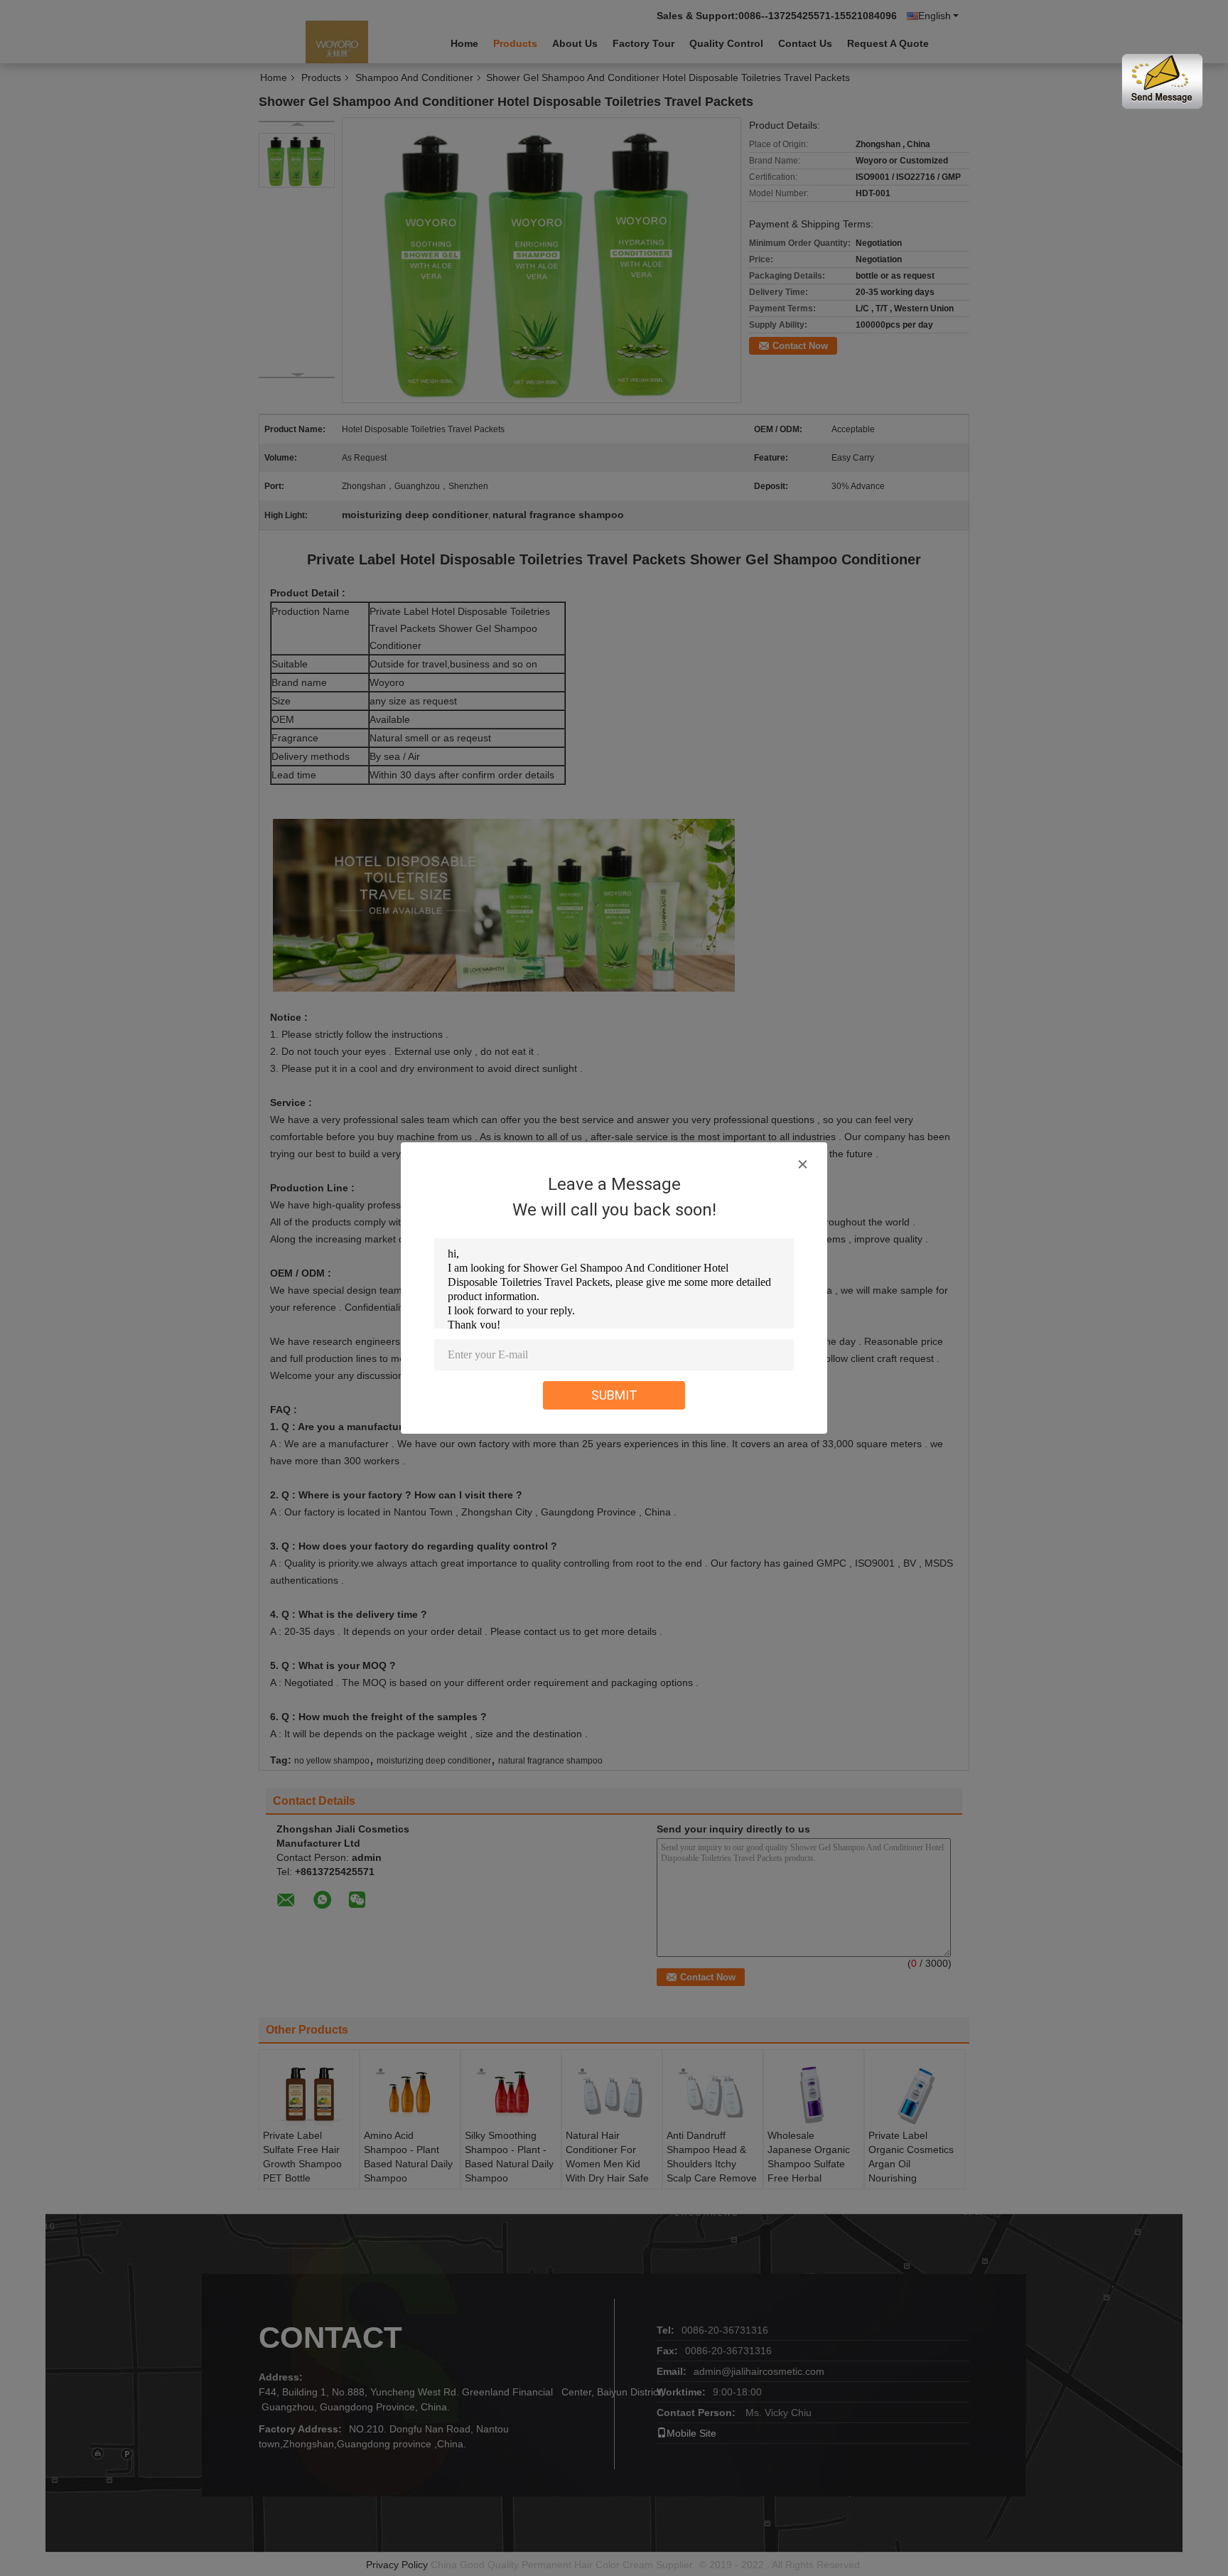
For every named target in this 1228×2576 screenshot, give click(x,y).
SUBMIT (614, 1395)
